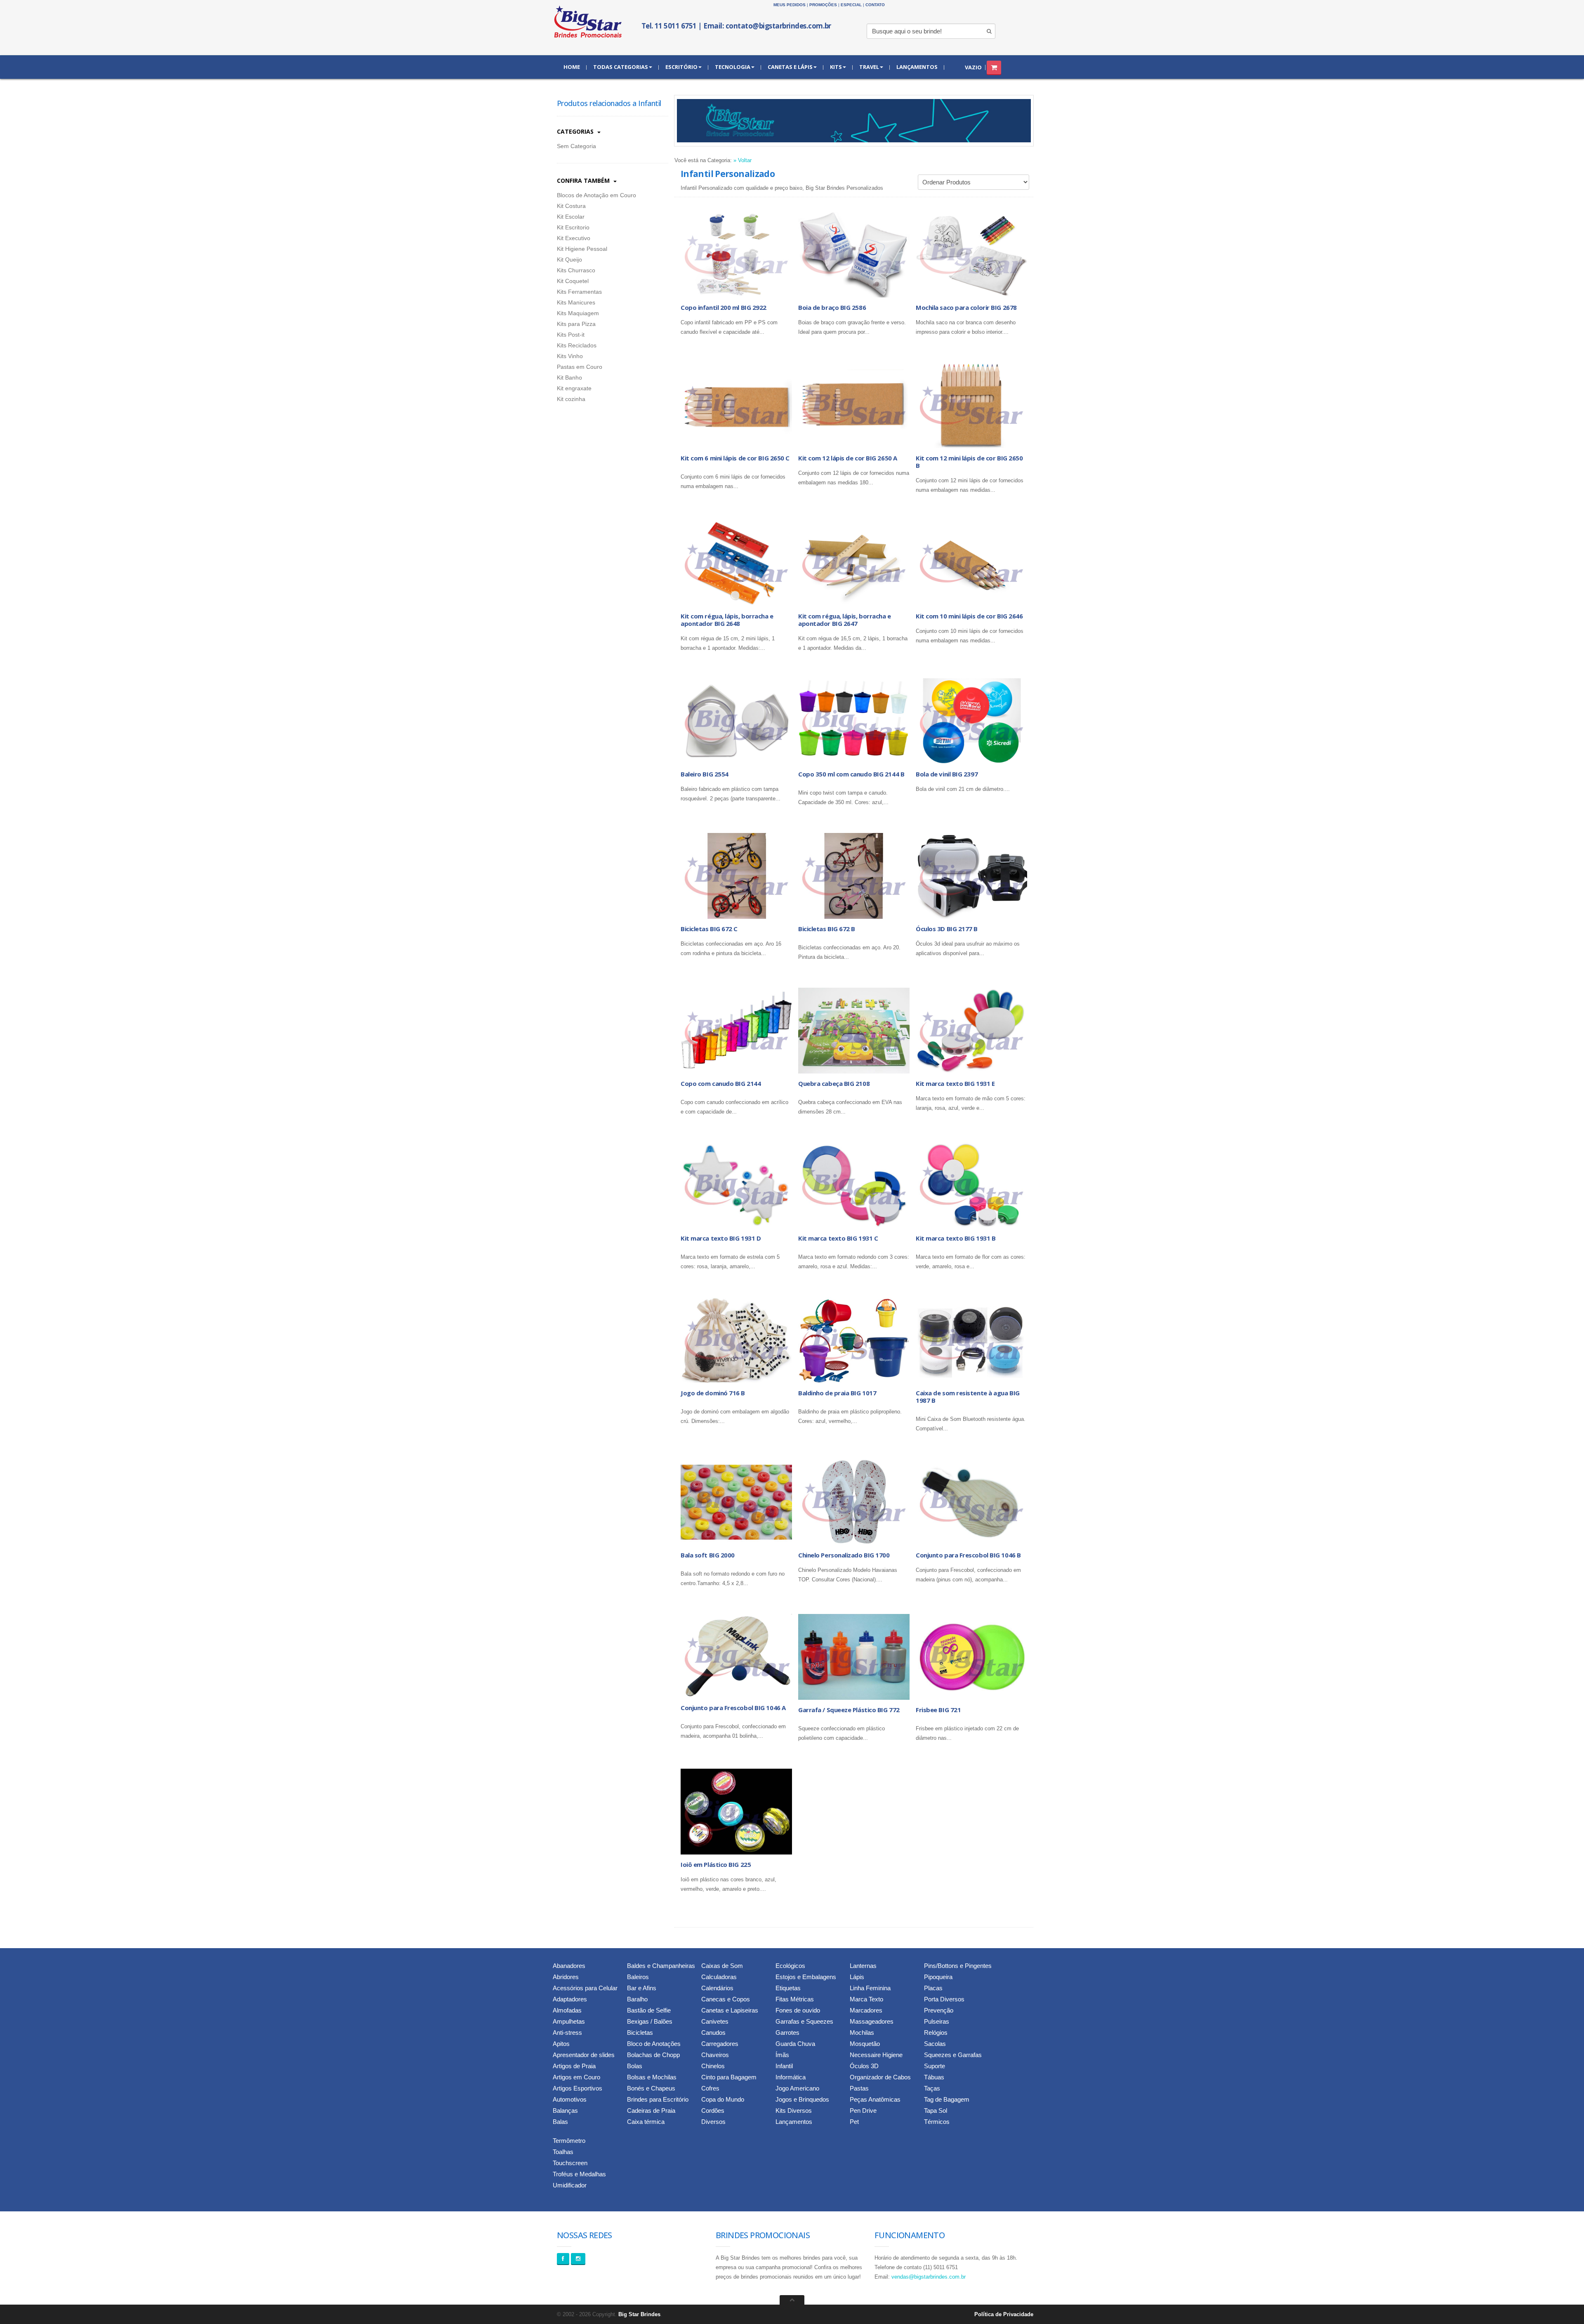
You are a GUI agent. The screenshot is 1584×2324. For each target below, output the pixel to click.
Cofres (710, 2088)
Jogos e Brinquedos (802, 2099)
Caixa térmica (646, 2122)
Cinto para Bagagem (729, 2077)
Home (572, 67)
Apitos (561, 2044)
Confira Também (584, 180)
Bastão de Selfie (649, 2010)
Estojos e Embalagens (806, 1977)
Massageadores (872, 2021)
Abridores (566, 1977)
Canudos (713, 2033)
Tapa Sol (936, 2110)
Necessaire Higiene (876, 2055)
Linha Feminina (870, 1988)
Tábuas (934, 2077)
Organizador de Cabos (880, 2077)
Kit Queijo (569, 260)
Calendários (717, 1988)
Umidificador (570, 2185)
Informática (791, 2077)
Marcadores (866, 2010)
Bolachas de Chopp (653, 2055)
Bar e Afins (642, 1988)
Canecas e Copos (726, 1999)
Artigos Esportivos (577, 2088)
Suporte (935, 2066)
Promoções (823, 5)
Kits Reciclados (577, 345)
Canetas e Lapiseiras (730, 2010)
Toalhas (563, 2152)
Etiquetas (788, 1988)
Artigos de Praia (574, 2066)
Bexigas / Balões (650, 2021)
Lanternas (863, 1966)
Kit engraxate (574, 388)
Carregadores (720, 2044)
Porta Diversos (944, 1999)
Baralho (637, 1999)
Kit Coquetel (573, 281)
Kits (836, 67)
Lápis (857, 1977)
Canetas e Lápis (790, 67)
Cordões (713, 2110)
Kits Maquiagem (578, 313)
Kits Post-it (571, 335)
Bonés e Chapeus (651, 2088)
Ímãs (782, 2055)
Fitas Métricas (795, 1999)
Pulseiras (937, 2021)
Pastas (859, 2088)
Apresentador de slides (584, 2055)
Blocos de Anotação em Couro (596, 195)
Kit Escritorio (573, 227)
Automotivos (570, 2099)
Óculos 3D (864, 2066)
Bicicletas (640, 2033)
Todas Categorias (621, 67)
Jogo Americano (797, 2088)
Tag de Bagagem (947, 2099)
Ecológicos (790, 1966)
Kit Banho (569, 378)
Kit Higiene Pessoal (582, 249)
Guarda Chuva (795, 2044)
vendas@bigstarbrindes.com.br (929, 2277)
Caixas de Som (722, 1966)
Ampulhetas (569, 2021)
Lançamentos (917, 67)
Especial (851, 5)
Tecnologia (733, 67)
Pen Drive (863, 2110)
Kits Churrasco (576, 270)
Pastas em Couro (580, 367)
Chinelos (713, 2066)
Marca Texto (866, 1999)
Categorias (576, 131)
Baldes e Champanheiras (661, 1966)
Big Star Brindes (639, 2314)
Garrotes (787, 2033)
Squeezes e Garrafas (953, 2055)
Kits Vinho (570, 356)
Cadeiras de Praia (651, 2110)
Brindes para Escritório (658, 2099)
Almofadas (567, 2010)
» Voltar (742, 160)
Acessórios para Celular (585, 1988)
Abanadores (569, 1966)
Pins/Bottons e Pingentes (958, 1966)
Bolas (635, 2066)
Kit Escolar (571, 217)
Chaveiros (715, 2055)
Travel (869, 67)
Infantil (784, 2066)
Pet (854, 2122)
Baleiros (638, 1977)
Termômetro (569, 2141)
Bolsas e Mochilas (652, 2077)
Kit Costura (571, 206)
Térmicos (937, 2122)
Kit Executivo (574, 238)
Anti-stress (567, 2033)
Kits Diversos (794, 2110)
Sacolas (935, 2044)
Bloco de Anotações (654, 2044)
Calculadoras (719, 1977)
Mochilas (862, 2033)
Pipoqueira (938, 1977)
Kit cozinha (571, 399)
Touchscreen (570, 2163)
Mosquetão (865, 2044)
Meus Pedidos (790, 5)
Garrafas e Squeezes (804, 2021)
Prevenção (939, 2010)
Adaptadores (570, 1999)
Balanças (565, 2110)
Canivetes (715, 2021)
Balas (560, 2122)
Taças (932, 2088)
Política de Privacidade (1004, 2314)
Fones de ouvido (798, 2010)
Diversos (713, 2122)
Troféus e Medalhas (579, 2174)
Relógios (936, 2033)
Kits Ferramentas (579, 292)
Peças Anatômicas (875, 2099)
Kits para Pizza (576, 324)
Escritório (681, 67)
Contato (875, 5)
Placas (933, 1988)
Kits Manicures (576, 302)
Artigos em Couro (576, 2077)
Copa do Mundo (723, 2099)
